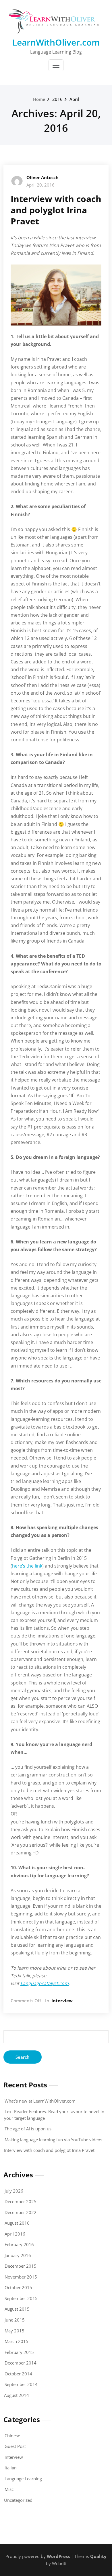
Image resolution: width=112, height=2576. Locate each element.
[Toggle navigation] (56, 65)
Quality (98, 2556)
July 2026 (14, 2191)
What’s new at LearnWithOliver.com (40, 2101)
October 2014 (18, 2374)
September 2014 (21, 2384)
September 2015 (21, 2298)
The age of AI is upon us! (29, 2129)
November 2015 (21, 2277)
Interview (62, 2001)
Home (39, 99)
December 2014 (21, 2363)
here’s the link (27, 1566)
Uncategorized (18, 2500)
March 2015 (17, 2341)
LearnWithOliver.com (56, 42)
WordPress (58, 2556)
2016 (57, 99)
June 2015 (15, 2320)
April (74, 99)
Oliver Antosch (43, 177)
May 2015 (15, 2331)
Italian (11, 2468)
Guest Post (15, 2446)
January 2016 (18, 2255)
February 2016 (19, 2244)
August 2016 (17, 2223)
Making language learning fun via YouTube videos (53, 2140)
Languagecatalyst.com (45, 1983)
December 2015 (21, 2266)
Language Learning (23, 2479)
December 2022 (21, 2212)
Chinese (12, 2436)
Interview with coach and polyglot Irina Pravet (56, 210)
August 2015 (17, 2309)
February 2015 (19, 2352)
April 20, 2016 (40, 185)
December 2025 (21, 2201)
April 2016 (15, 2234)
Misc (9, 2489)
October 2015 (18, 2287)
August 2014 (17, 2395)
